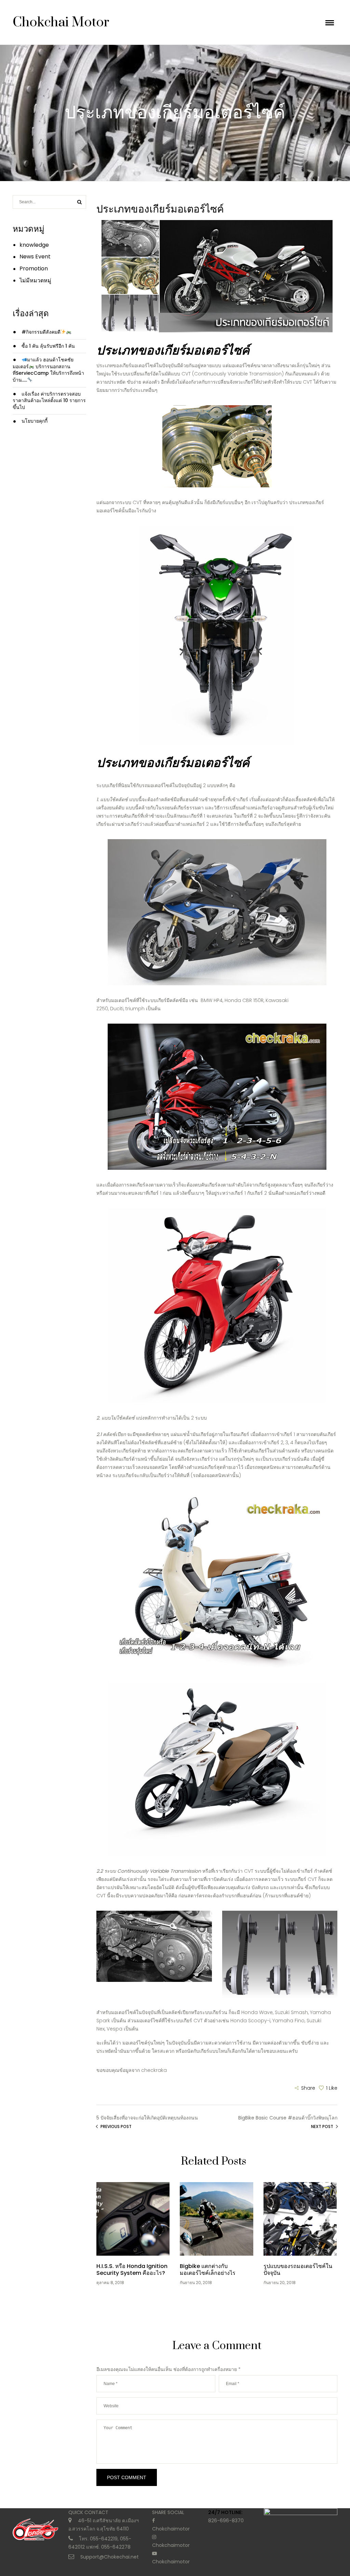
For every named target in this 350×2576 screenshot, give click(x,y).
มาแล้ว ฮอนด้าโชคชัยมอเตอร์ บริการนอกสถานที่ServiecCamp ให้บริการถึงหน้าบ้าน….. (48, 370)
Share (308, 2088)
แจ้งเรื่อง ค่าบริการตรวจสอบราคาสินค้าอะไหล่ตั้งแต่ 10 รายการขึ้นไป (49, 401)
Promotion (34, 268)
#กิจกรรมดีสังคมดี (41, 332)
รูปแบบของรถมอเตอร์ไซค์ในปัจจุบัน (298, 2270)
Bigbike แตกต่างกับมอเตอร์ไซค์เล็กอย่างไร (208, 2270)
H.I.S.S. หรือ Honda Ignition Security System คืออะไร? (132, 2270)
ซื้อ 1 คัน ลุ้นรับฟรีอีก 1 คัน (48, 346)
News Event (35, 257)
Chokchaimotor (171, 2529)
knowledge (34, 245)
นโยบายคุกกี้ (35, 421)
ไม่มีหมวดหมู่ (35, 280)
